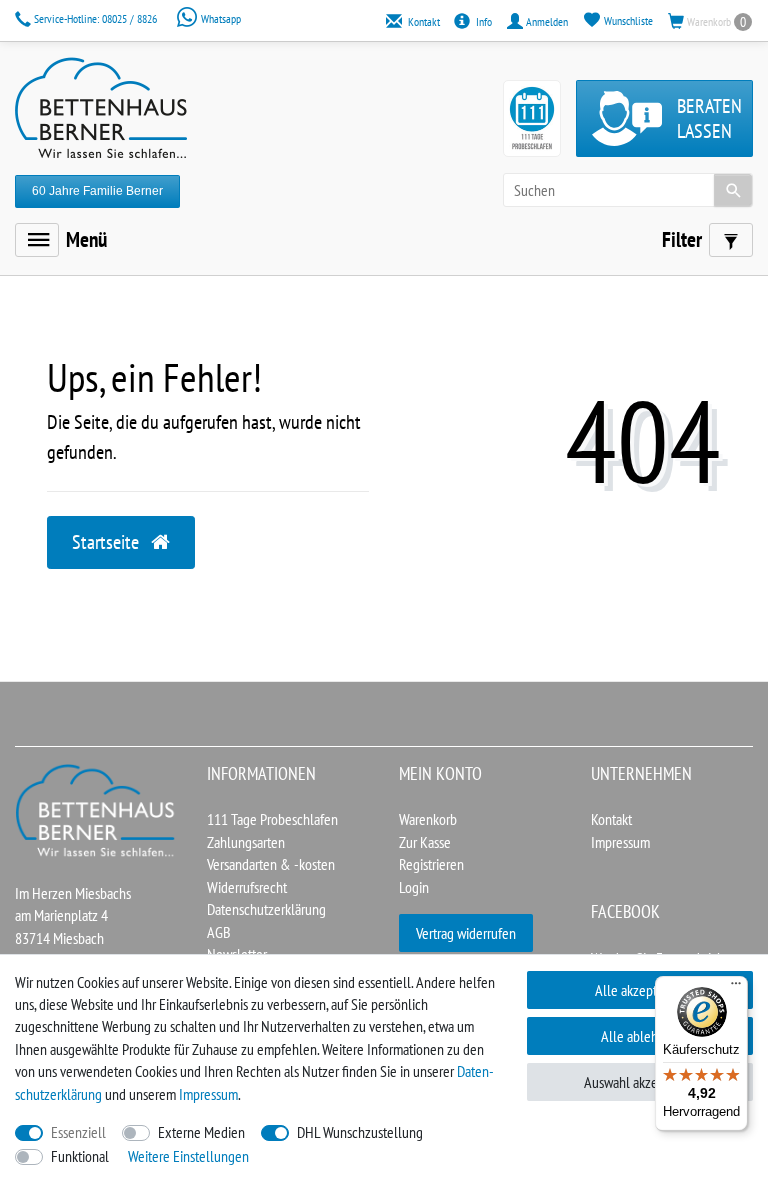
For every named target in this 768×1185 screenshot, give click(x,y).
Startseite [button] (107, 542)
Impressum (620, 842)
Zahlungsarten (246, 842)
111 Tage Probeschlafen (272, 819)
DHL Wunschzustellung (360, 1132)
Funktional (80, 1156)
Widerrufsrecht (247, 887)
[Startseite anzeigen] (96, 809)
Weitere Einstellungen (188, 1156)
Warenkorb (428, 819)
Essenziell (78, 1132)
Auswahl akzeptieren (640, 1082)
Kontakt (611, 819)
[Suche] (733, 190)
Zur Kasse (425, 842)
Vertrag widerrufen (466, 933)
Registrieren (431, 864)
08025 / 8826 (97, 18)
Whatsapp (219, 18)
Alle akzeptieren (640, 990)
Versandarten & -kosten (271, 864)
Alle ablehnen (640, 1036)
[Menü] (37, 240)
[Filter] (731, 240)
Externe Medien (201, 1132)
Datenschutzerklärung (266, 909)
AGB (219, 932)
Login (414, 887)
